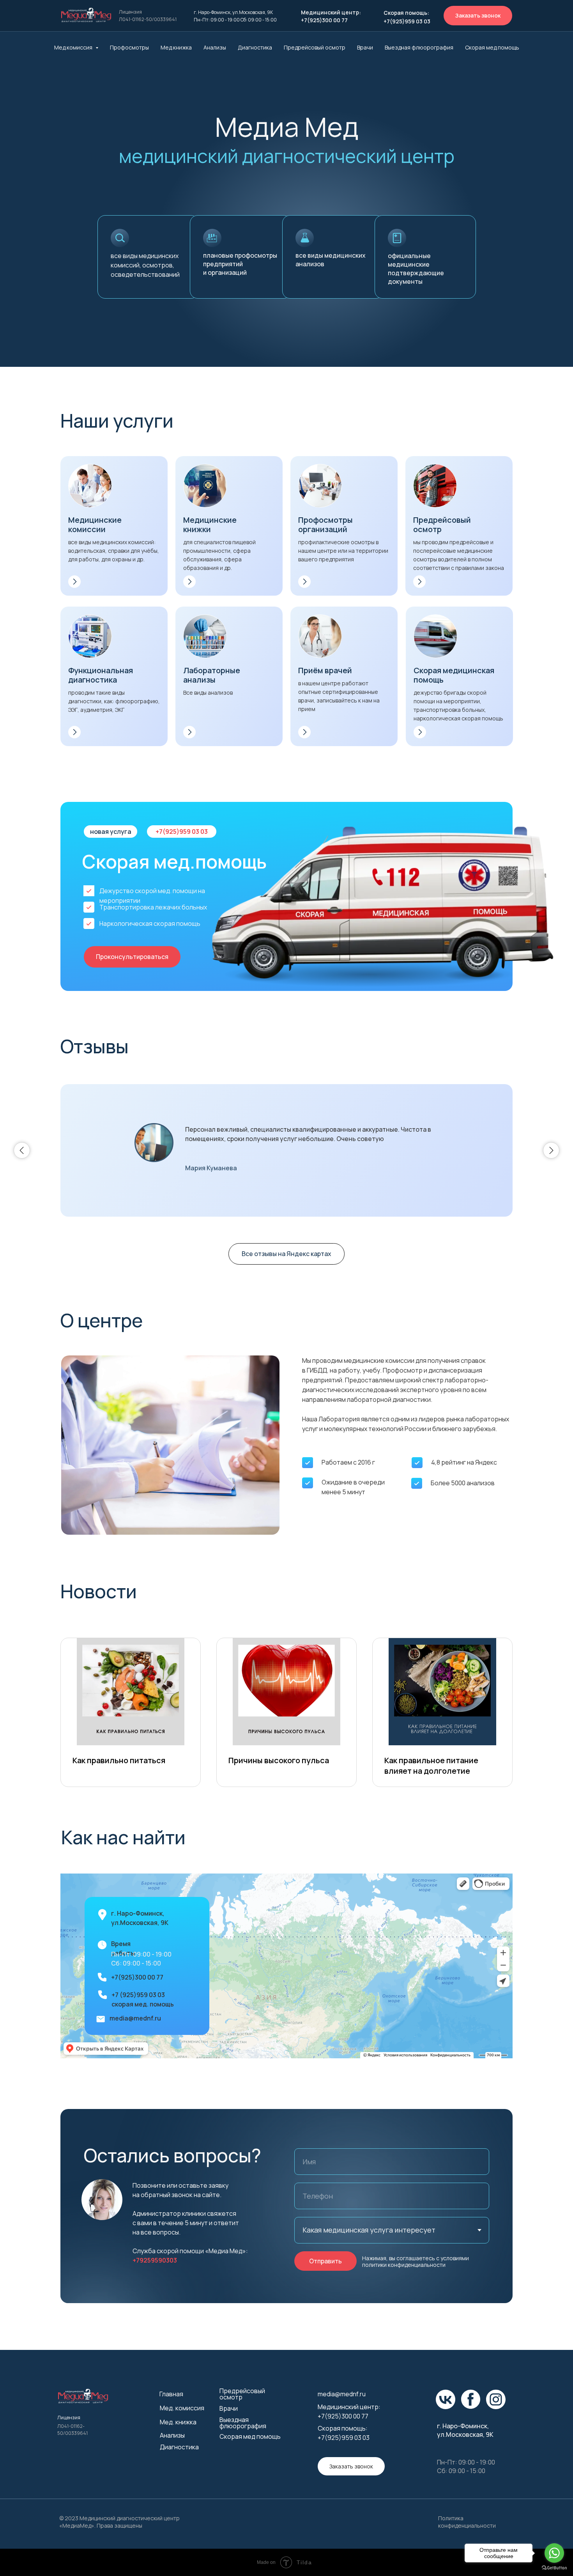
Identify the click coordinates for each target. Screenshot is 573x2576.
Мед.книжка (176, 47)
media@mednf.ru (135, 2018)
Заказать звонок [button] (478, 15)
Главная (171, 2394)
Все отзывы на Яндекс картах (286, 1254)
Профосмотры (129, 47)
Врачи (365, 47)
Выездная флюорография (419, 47)
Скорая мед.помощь (492, 47)
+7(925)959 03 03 (182, 832)
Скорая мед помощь (250, 2436)
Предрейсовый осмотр (315, 47)
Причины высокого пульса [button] (279, 1760)
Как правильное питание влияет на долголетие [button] (431, 1766)
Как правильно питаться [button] (119, 1760)
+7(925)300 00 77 (137, 1977)
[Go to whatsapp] (554, 2553)
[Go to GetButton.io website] (554, 2568)
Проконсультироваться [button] (132, 957)
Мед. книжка (178, 2422)
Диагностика (255, 47)
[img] (86, 15)
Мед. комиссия (182, 2408)
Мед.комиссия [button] (74, 47)
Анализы (215, 47)
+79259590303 (155, 2260)
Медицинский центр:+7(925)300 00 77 (331, 16)
